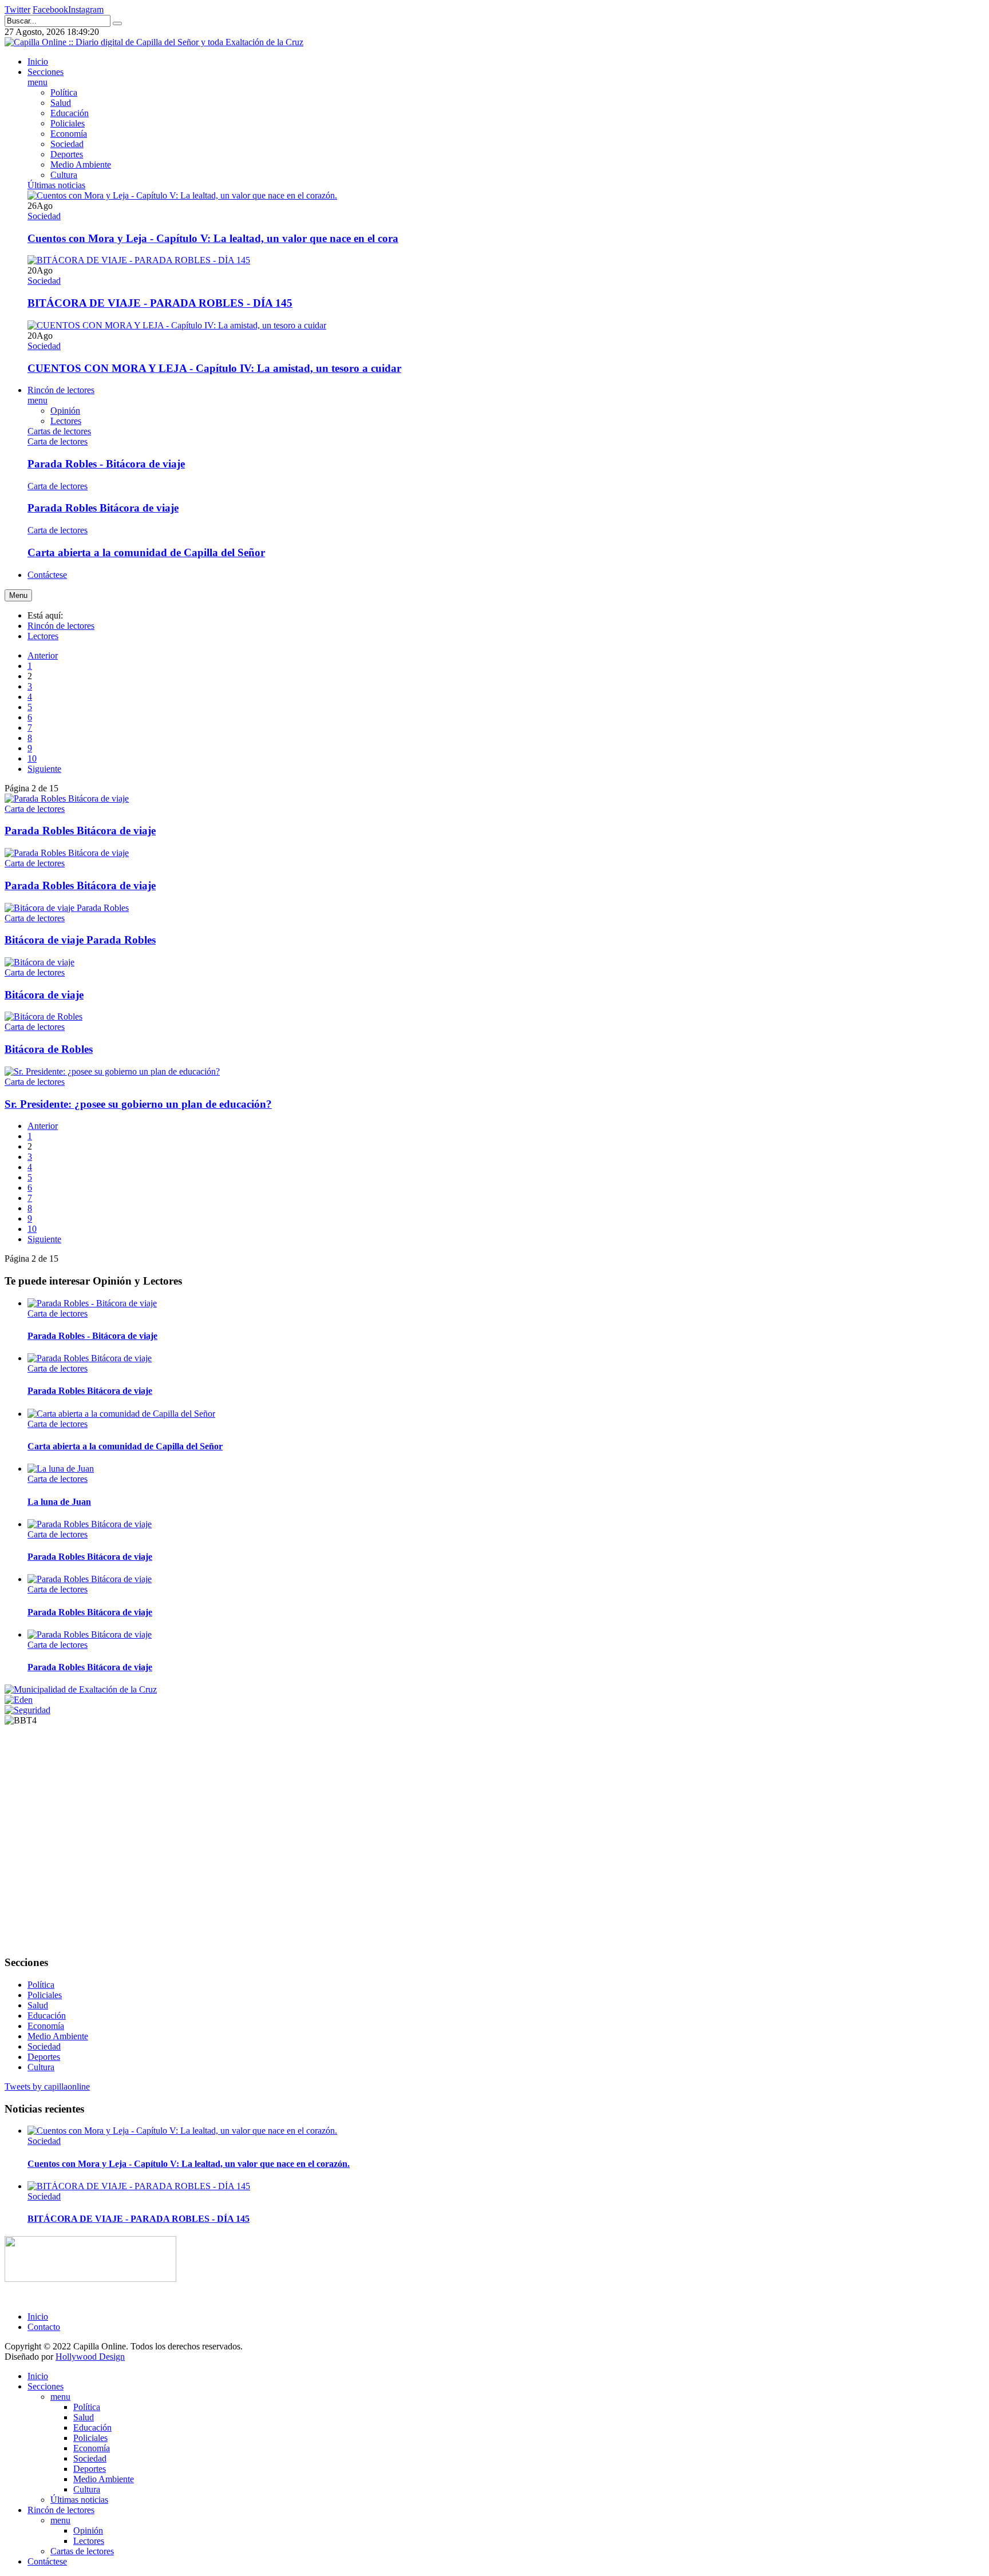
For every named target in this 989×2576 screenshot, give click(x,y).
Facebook (50, 9)
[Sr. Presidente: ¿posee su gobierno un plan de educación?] (112, 1071)
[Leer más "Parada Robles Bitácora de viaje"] (90, 1358)
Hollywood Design (90, 2357)
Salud (38, 2005)
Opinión (88, 2531)
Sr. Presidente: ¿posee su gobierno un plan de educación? (138, 1104)
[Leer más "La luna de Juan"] (61, 1469)
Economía (46, 2026)
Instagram (86, 9)
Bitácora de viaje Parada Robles (80, 940)
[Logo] (90, 2279)
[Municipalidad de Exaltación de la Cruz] (81, 1689)
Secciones (46, 2386)
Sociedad (44, 216)
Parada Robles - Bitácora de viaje (106, 464)
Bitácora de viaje (44, 995)
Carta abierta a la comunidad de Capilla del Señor (146, 552)
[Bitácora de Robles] (43, 1016)
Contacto (44, 2327)
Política (41, 1985)
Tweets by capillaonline (47, 2086)
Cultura (41, 2067)
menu (60, 2397)
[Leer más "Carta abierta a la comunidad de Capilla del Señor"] (121, 1414)
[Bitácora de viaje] (39, 962)
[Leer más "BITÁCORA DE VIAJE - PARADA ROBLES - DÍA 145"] (139, 260)
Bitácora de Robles (49, 1049)
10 (32, 758)
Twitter (17, 9)
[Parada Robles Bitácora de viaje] (67, 798)
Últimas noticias (79, 2500)
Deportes (44, 2057)
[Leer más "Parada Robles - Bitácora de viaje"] (92, 1303)
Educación (47, 2016)
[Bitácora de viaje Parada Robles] (67, 908)
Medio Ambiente (58, 2036)
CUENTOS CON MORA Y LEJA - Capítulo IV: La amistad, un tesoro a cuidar (214, 368)
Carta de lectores (58, 441)
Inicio (38, 2317)
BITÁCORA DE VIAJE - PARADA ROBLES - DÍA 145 (160, 303)
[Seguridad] (27, 1710)
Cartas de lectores (82, 2551)
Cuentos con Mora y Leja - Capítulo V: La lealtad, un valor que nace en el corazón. (189, 2164)
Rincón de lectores (61, 626)
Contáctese (47, 2561)
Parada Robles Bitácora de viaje (103, 508)
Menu (18, 595)
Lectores (43, 636)
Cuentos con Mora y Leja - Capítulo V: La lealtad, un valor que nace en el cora (213, 238)
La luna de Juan (59, 1502)
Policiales (45, 1995)
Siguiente (44, 769)
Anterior (43, 655)
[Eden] (19, 1700)
